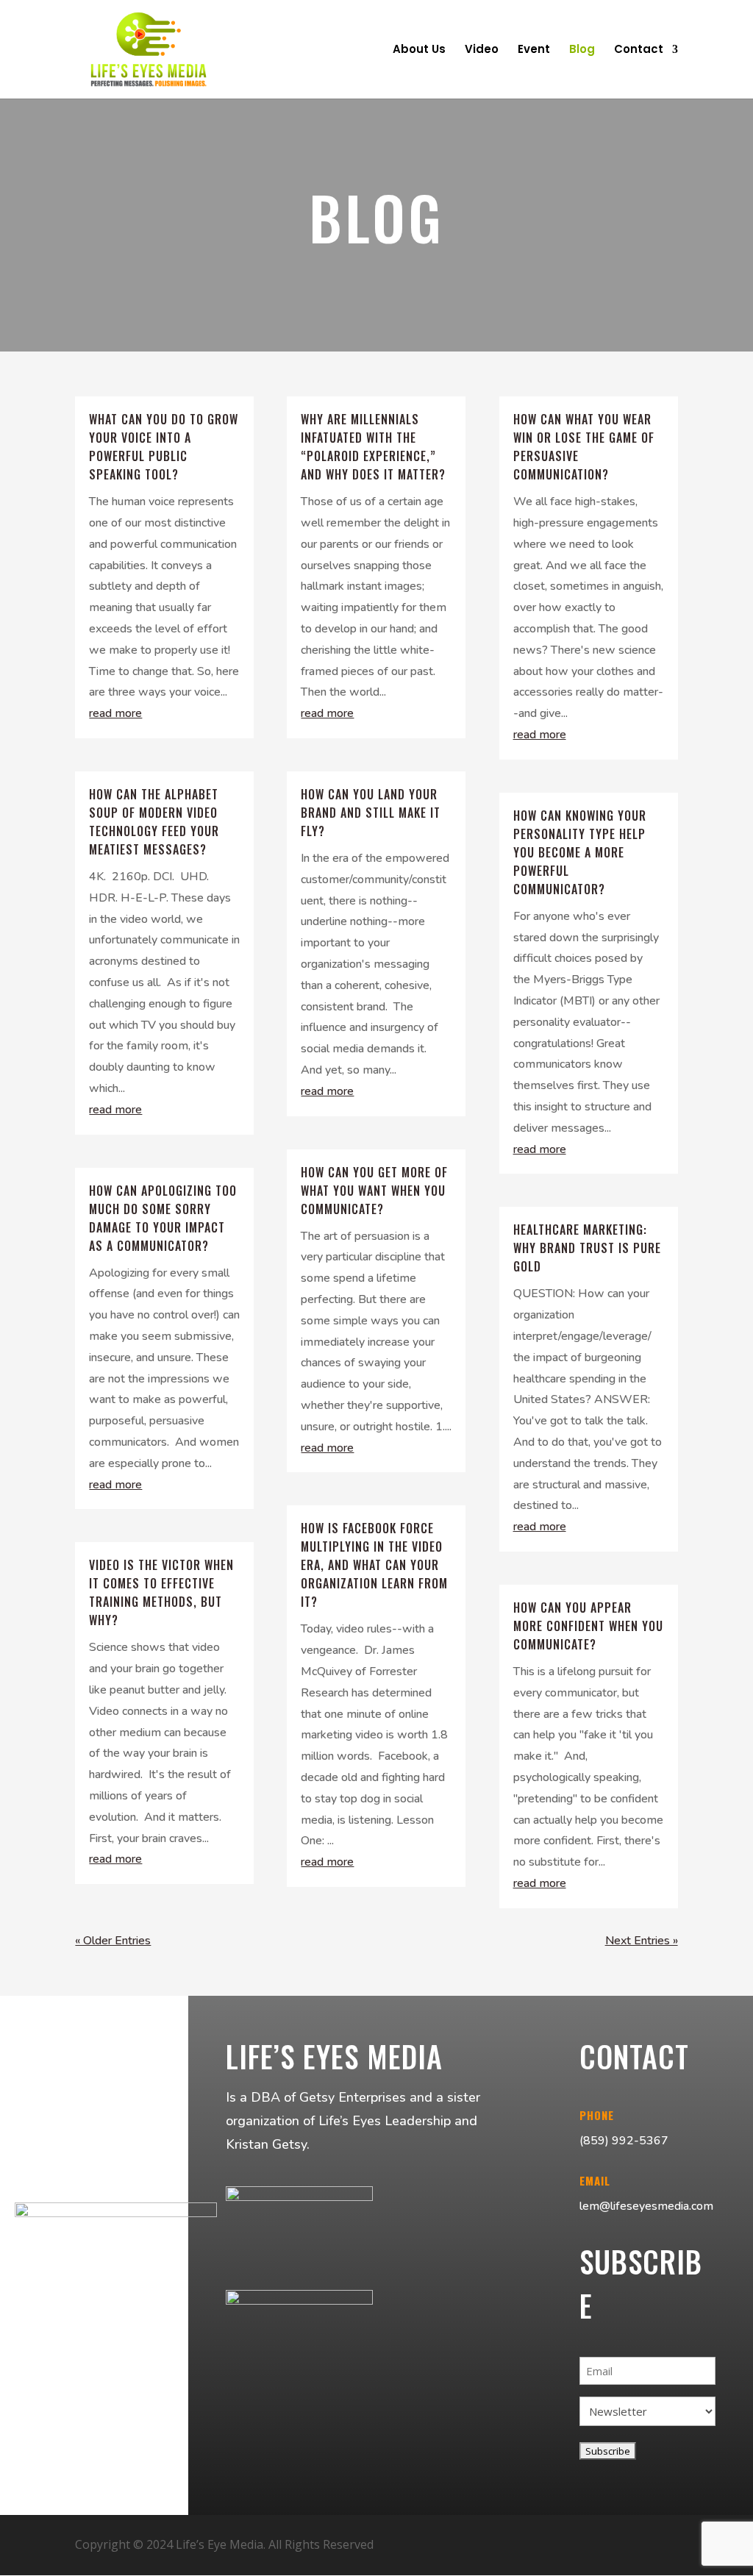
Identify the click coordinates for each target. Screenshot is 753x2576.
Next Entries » (642, 1941)
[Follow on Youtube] (625, 2545)
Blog (582, 50)
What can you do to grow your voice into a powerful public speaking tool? (164, 447)
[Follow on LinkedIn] (660, 2545)
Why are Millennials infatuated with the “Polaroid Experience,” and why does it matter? (373, 447)
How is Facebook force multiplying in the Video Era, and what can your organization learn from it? (374, 1565)
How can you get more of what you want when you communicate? (374, 1191)
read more (115, 713)
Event (534, 50)
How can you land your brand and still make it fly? (371, 813)
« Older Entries (113, 1941)
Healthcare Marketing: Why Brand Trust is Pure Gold (587, 1248)
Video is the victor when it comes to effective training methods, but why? (161, 1592)
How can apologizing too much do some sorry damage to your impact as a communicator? (163, 1218)
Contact (639, 50)
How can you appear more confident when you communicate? (588, 1626)
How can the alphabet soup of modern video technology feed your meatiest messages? (154, 822)
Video (482, 50)
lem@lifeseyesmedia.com (646, 2206)
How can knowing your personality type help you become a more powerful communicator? (580, 852)
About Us (419, 50)
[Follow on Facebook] (590, 2545)
